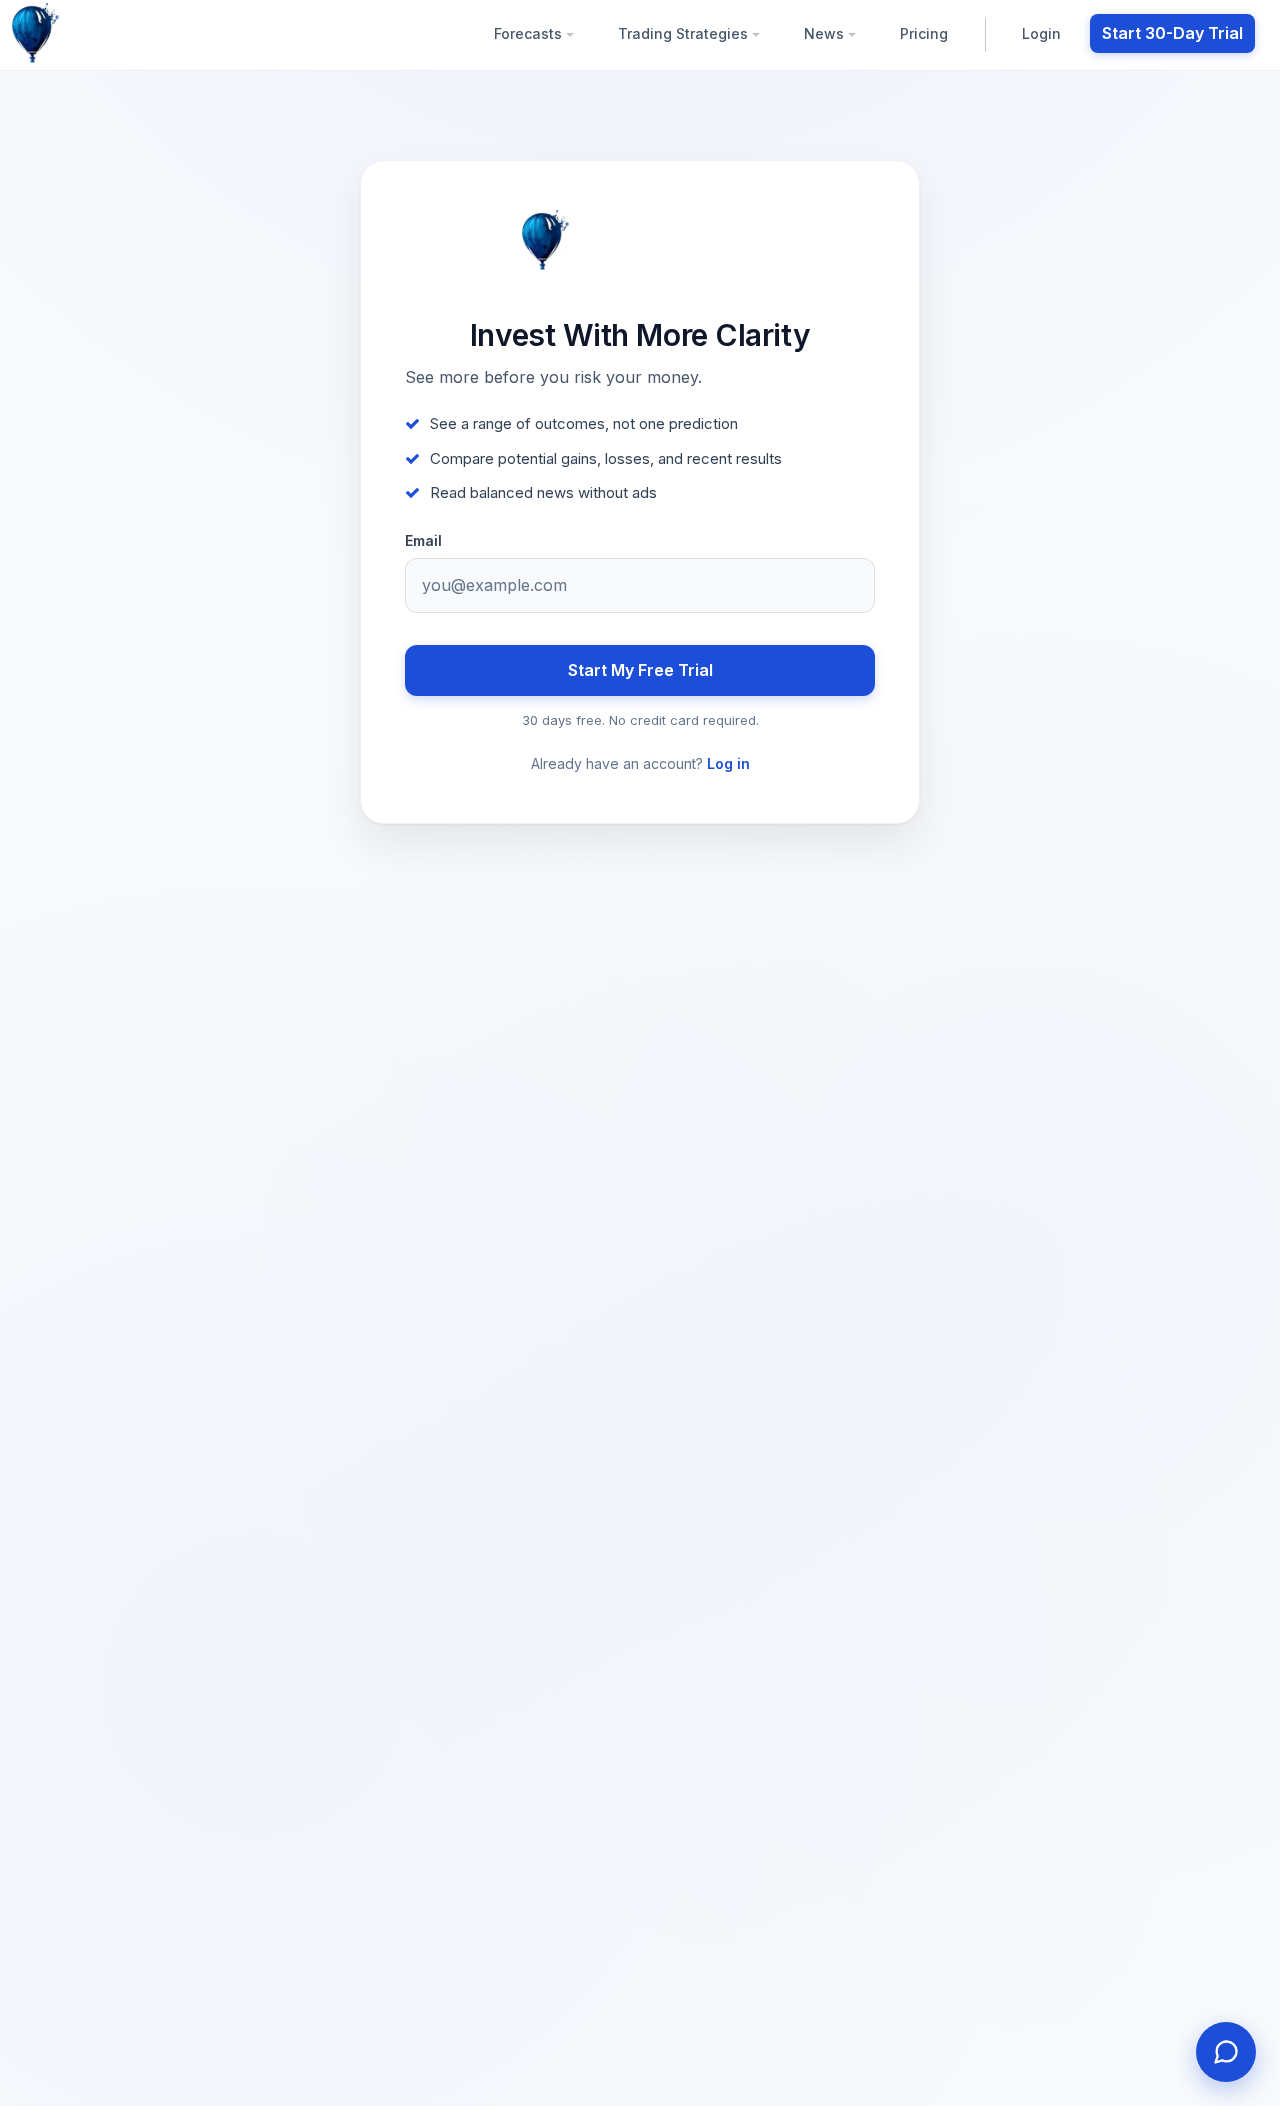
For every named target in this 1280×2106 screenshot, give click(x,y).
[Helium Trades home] (100, 34)
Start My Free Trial (640, 670)
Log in (728, 763)
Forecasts (530, 33)
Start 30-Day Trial (1172, 33)
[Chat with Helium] (1226, 2052)
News (826, 33)
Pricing (924, 33)
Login (1041, 33)
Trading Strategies (685, 33)
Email (423, 541)
